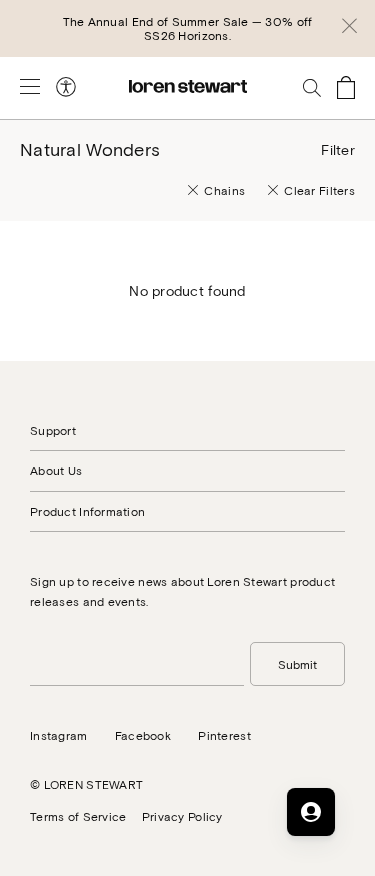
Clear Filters (319, 190)
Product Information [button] (87, 511)
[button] (349, 29)
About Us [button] (56, 470)
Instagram (59, 735)
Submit (297, 664)
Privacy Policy (182, 816)
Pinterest (224, 735)
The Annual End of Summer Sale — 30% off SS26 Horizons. (188, 28)
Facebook (143, 735)
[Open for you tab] (311, 812)
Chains (224, 190)
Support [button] (53, 430)
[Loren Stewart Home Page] (188, 86)
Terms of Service (78, 816)
